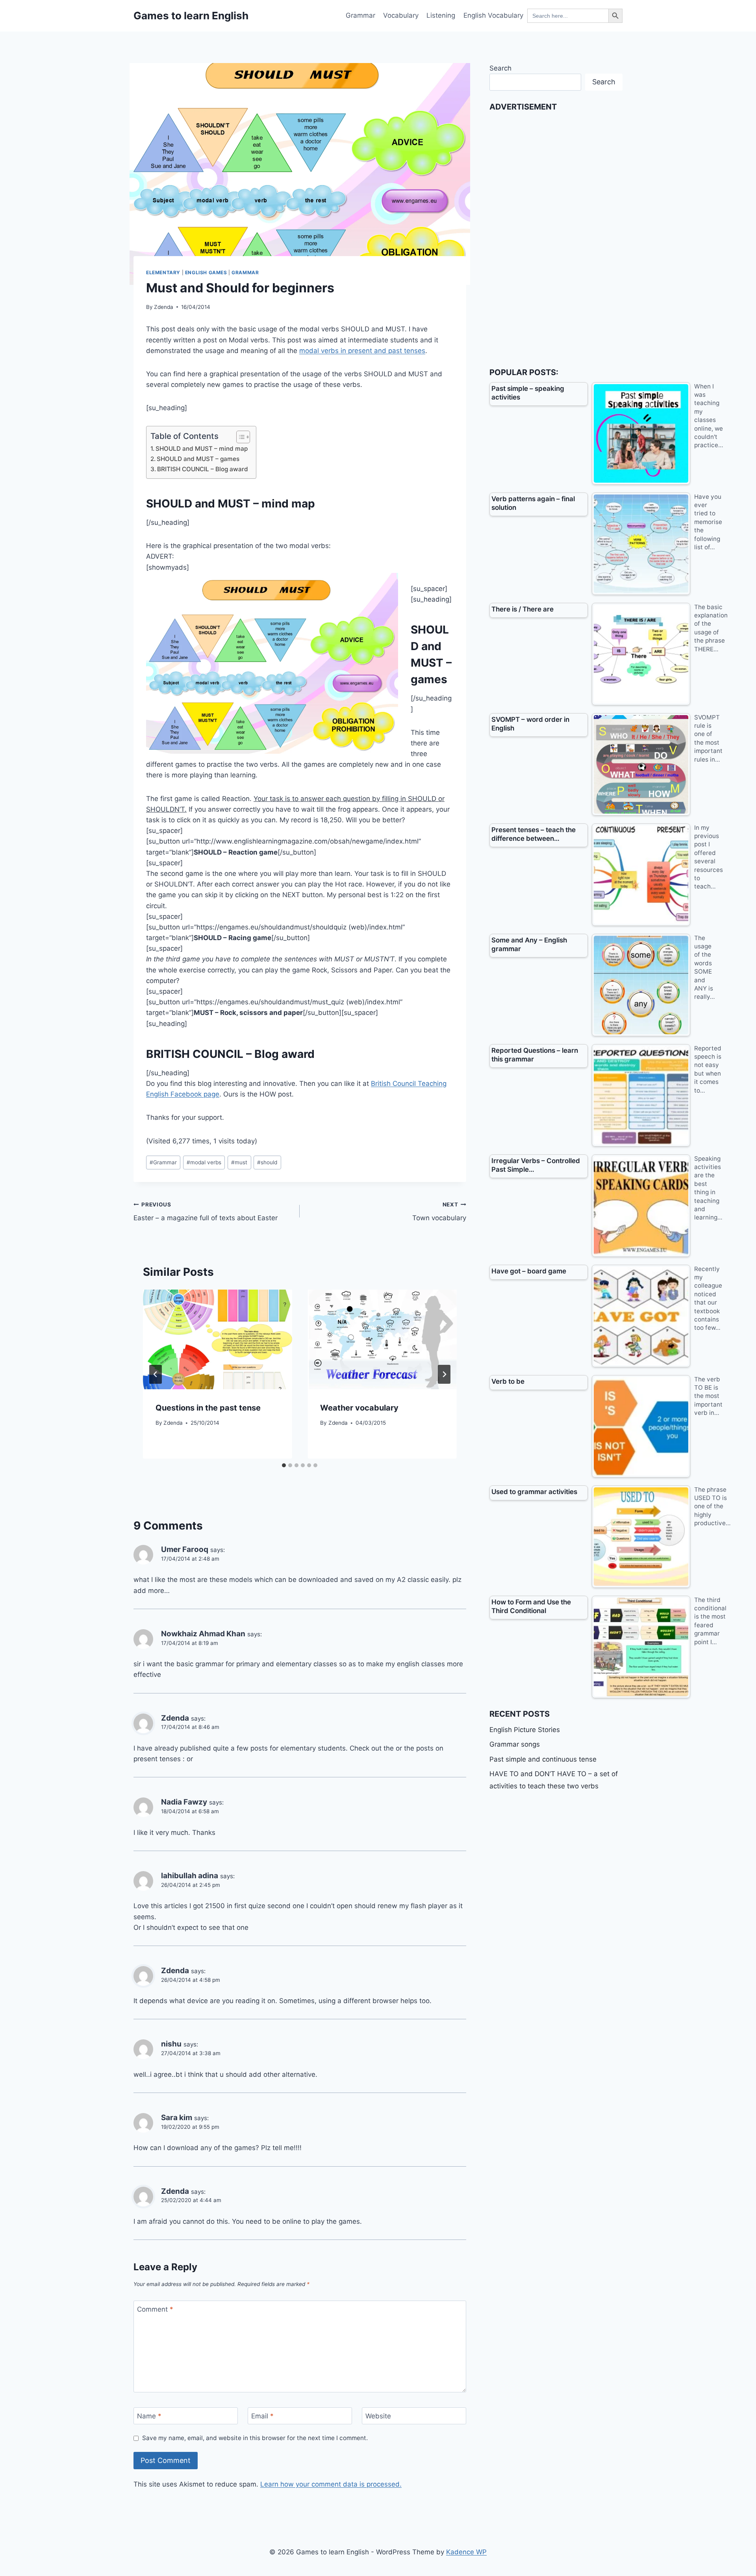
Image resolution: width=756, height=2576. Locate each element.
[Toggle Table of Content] (239, 437)
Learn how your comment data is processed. (331, 2484)
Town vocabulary (439, 1212)
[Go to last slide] (156, 1374)
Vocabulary (401, 15)
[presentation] (217, 1339)
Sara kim (177, 2118)
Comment (155, 2309)
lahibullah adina (190, 1876)
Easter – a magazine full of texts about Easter (206, 1212)
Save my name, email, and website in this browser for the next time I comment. (255, 2438)
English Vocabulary (493, 15)
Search (500, 68)
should (267, 1162)
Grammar (360, 15)
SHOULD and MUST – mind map (202, 449)
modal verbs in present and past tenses (362, 351)
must (239, 1162)
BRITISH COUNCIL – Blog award (203, 469)
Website (378, 2416)
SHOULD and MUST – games (198, 459)
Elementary (163, 272)
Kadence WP (466, 2552)
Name (149, 2416)
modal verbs (204, 1162)
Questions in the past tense (208, 1408)
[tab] (284, 1465)
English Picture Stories (525, 1730)
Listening (441, 15)
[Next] (444, 1374)
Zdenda (164, 307)
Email (262, 2416)
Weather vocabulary (359, 1408)
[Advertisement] (548, 235)
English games (206, 272)
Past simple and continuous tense (543, 1759)
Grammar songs (515, 1744)
